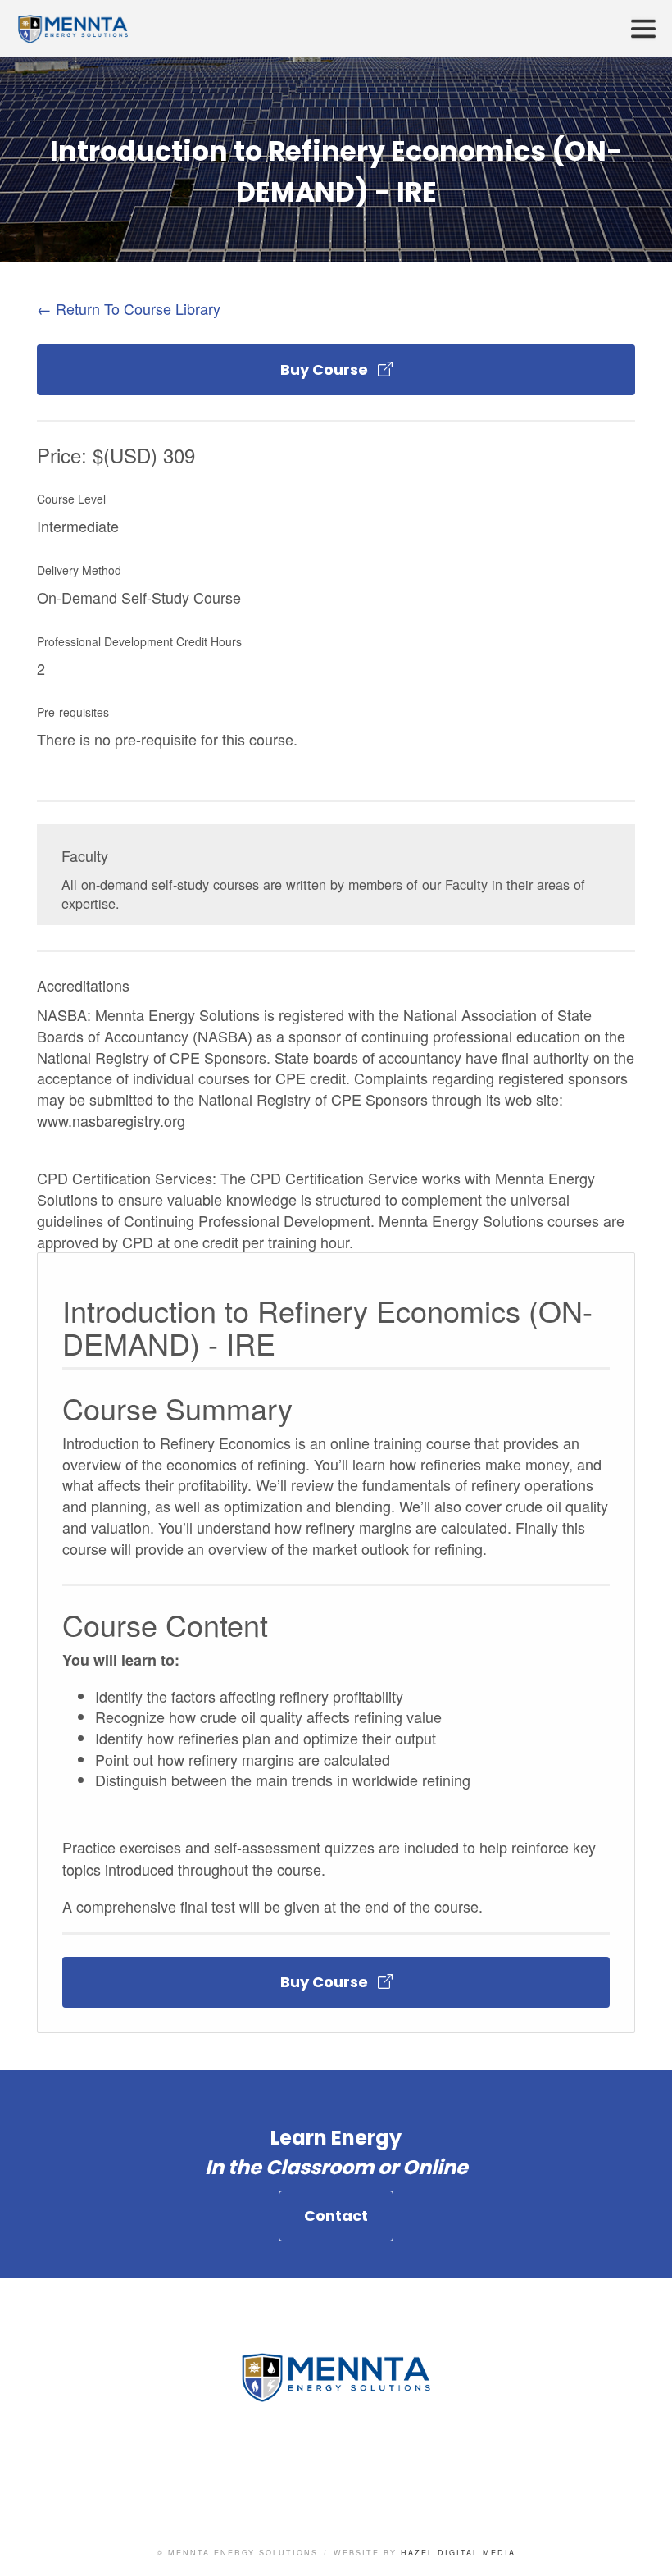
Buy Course (329, 369)
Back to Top (643, 2547)
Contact (336, 2216)
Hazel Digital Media (458, 2553)
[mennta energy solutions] (336, 2395)
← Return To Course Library (129, 308)
